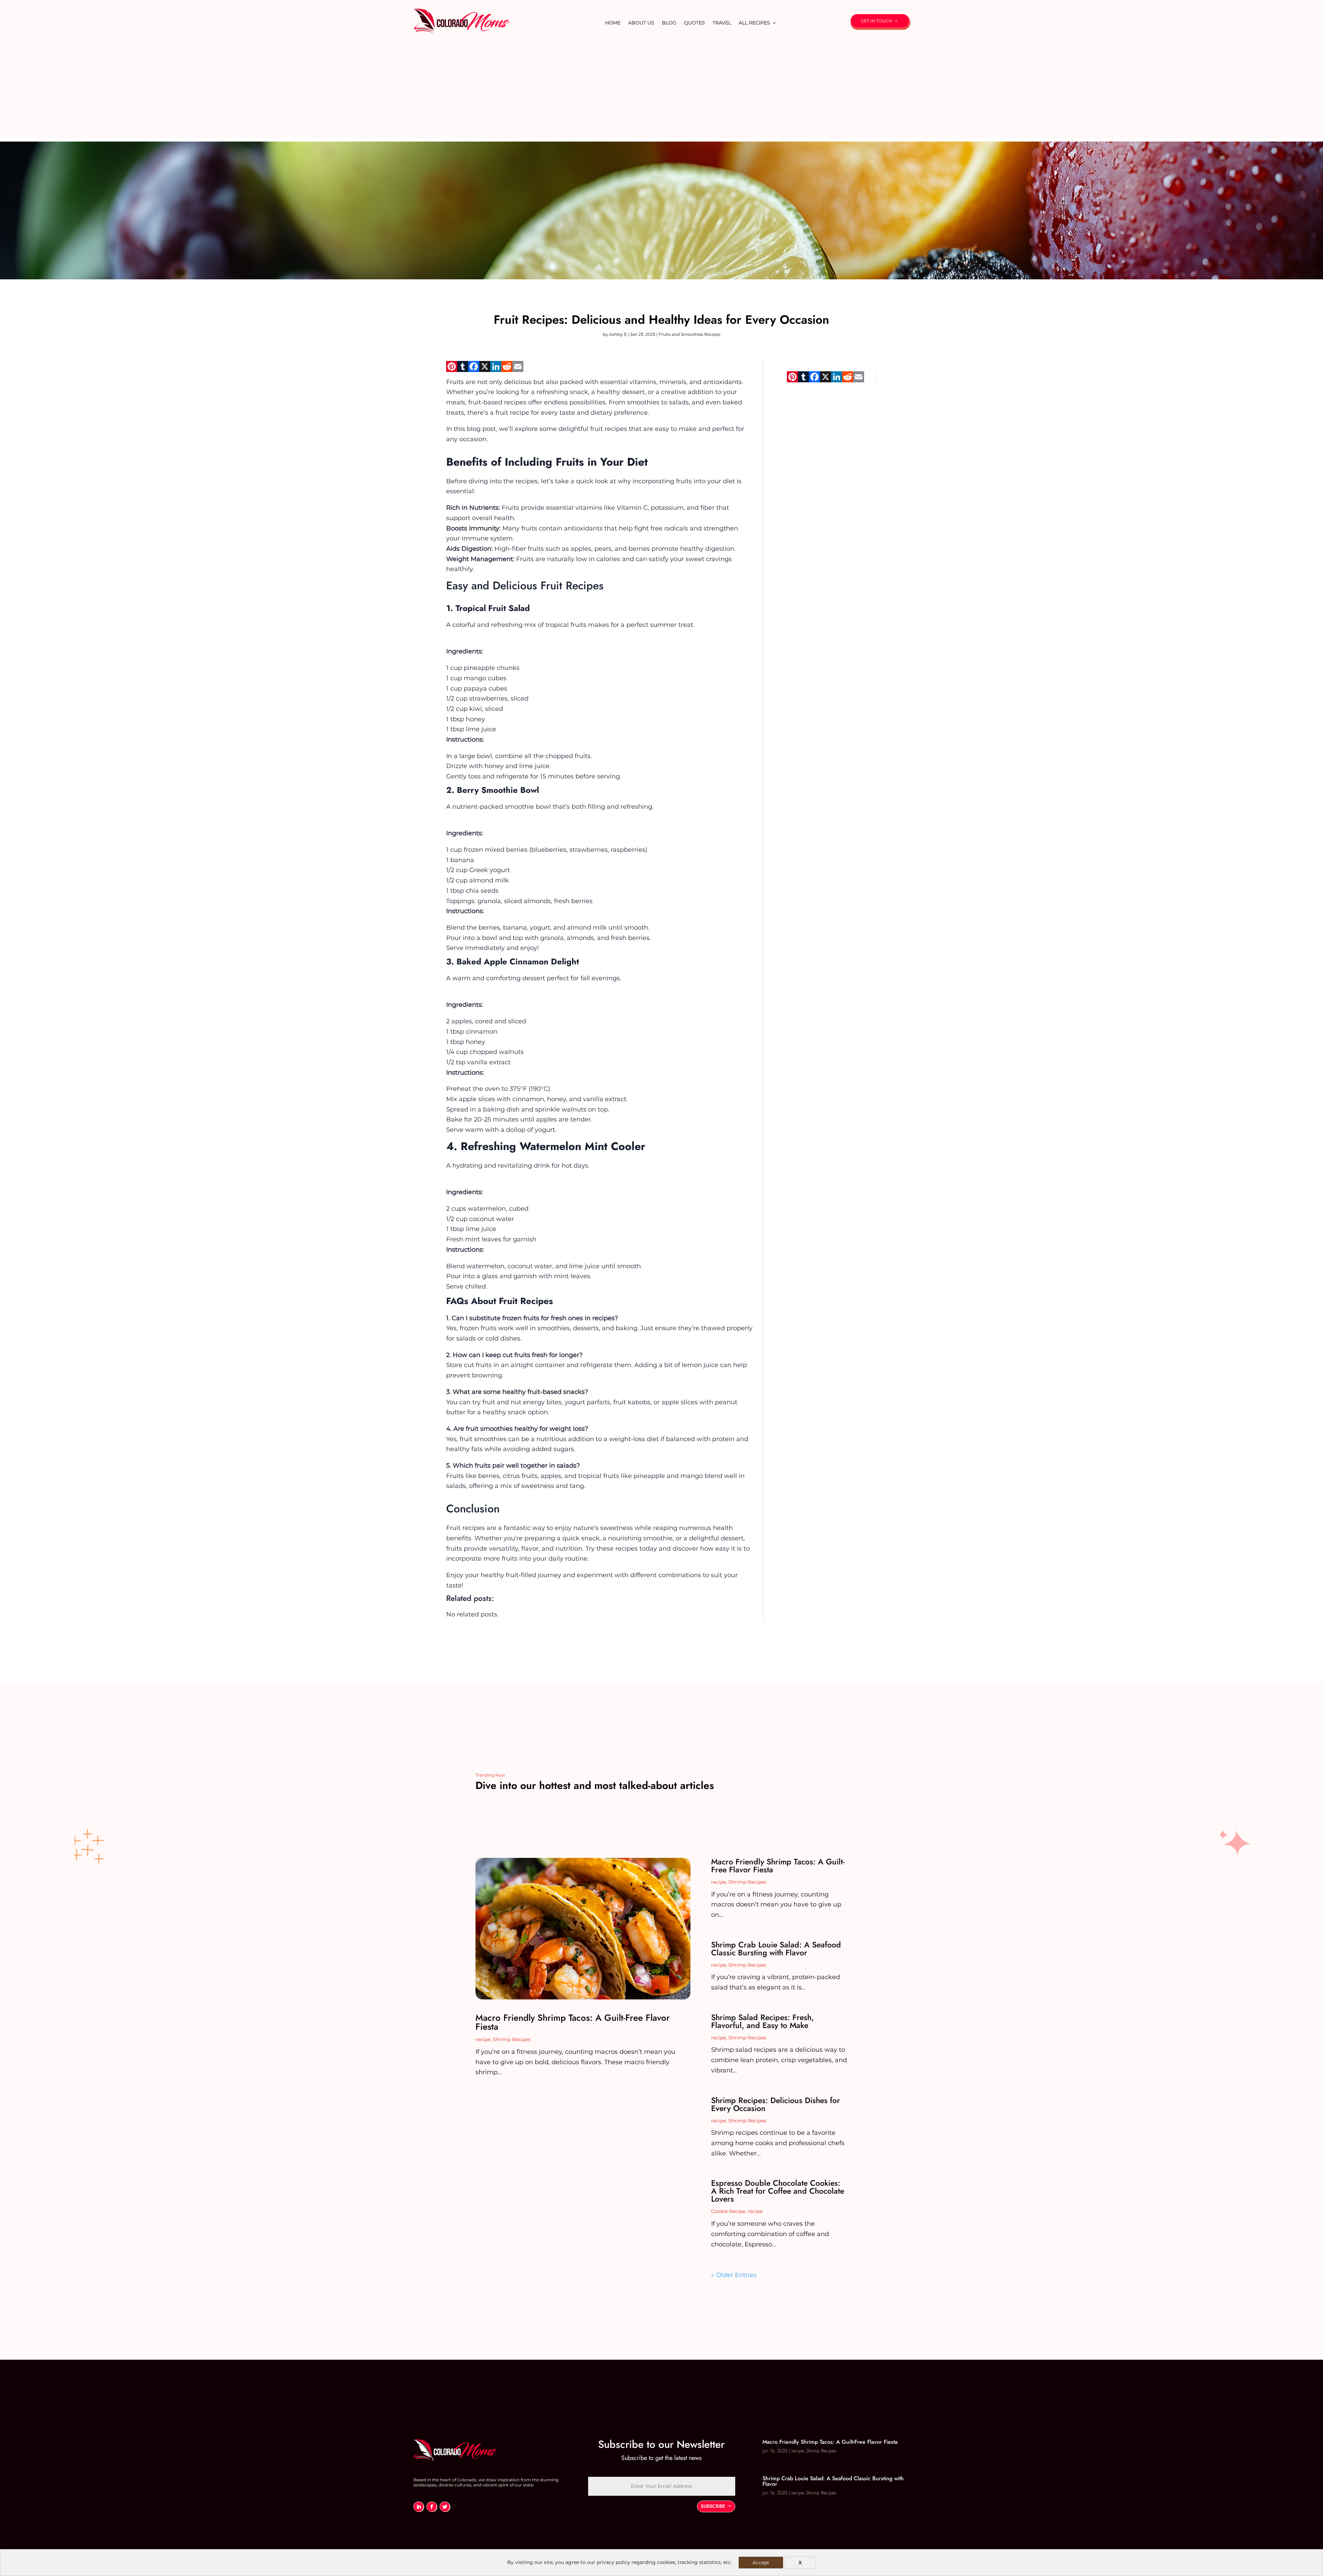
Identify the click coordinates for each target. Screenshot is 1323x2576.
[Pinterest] (452, 369)
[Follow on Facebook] (432, 2507)
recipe (483, 2039)
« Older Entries (734, 2275)
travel (722, 23)
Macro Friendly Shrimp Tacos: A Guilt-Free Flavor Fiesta (573, 2022)
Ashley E (618, 334)
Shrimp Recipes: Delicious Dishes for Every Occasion (776, 2104)
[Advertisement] (661, 90)
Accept (761, 2563)
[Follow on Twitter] (445, 2507)
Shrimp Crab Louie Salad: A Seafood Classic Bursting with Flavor (776, 1949)
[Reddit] (507, 369)
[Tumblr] (463, 369)
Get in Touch (876, 21)
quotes (694, 23)
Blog (669, 23)
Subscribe (713, 2506)
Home (613, 23)
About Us (641, 23)
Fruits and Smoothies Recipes (690, 334)
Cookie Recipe (728, 2211)
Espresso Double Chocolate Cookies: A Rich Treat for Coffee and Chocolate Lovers (778, 2191)
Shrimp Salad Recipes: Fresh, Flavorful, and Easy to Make (762, 2021)
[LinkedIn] (496, 369)
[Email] (518, 369)
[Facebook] (474, 369)
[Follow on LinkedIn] (419, 2507)
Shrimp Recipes (512, 2039)
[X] (485, 369)
